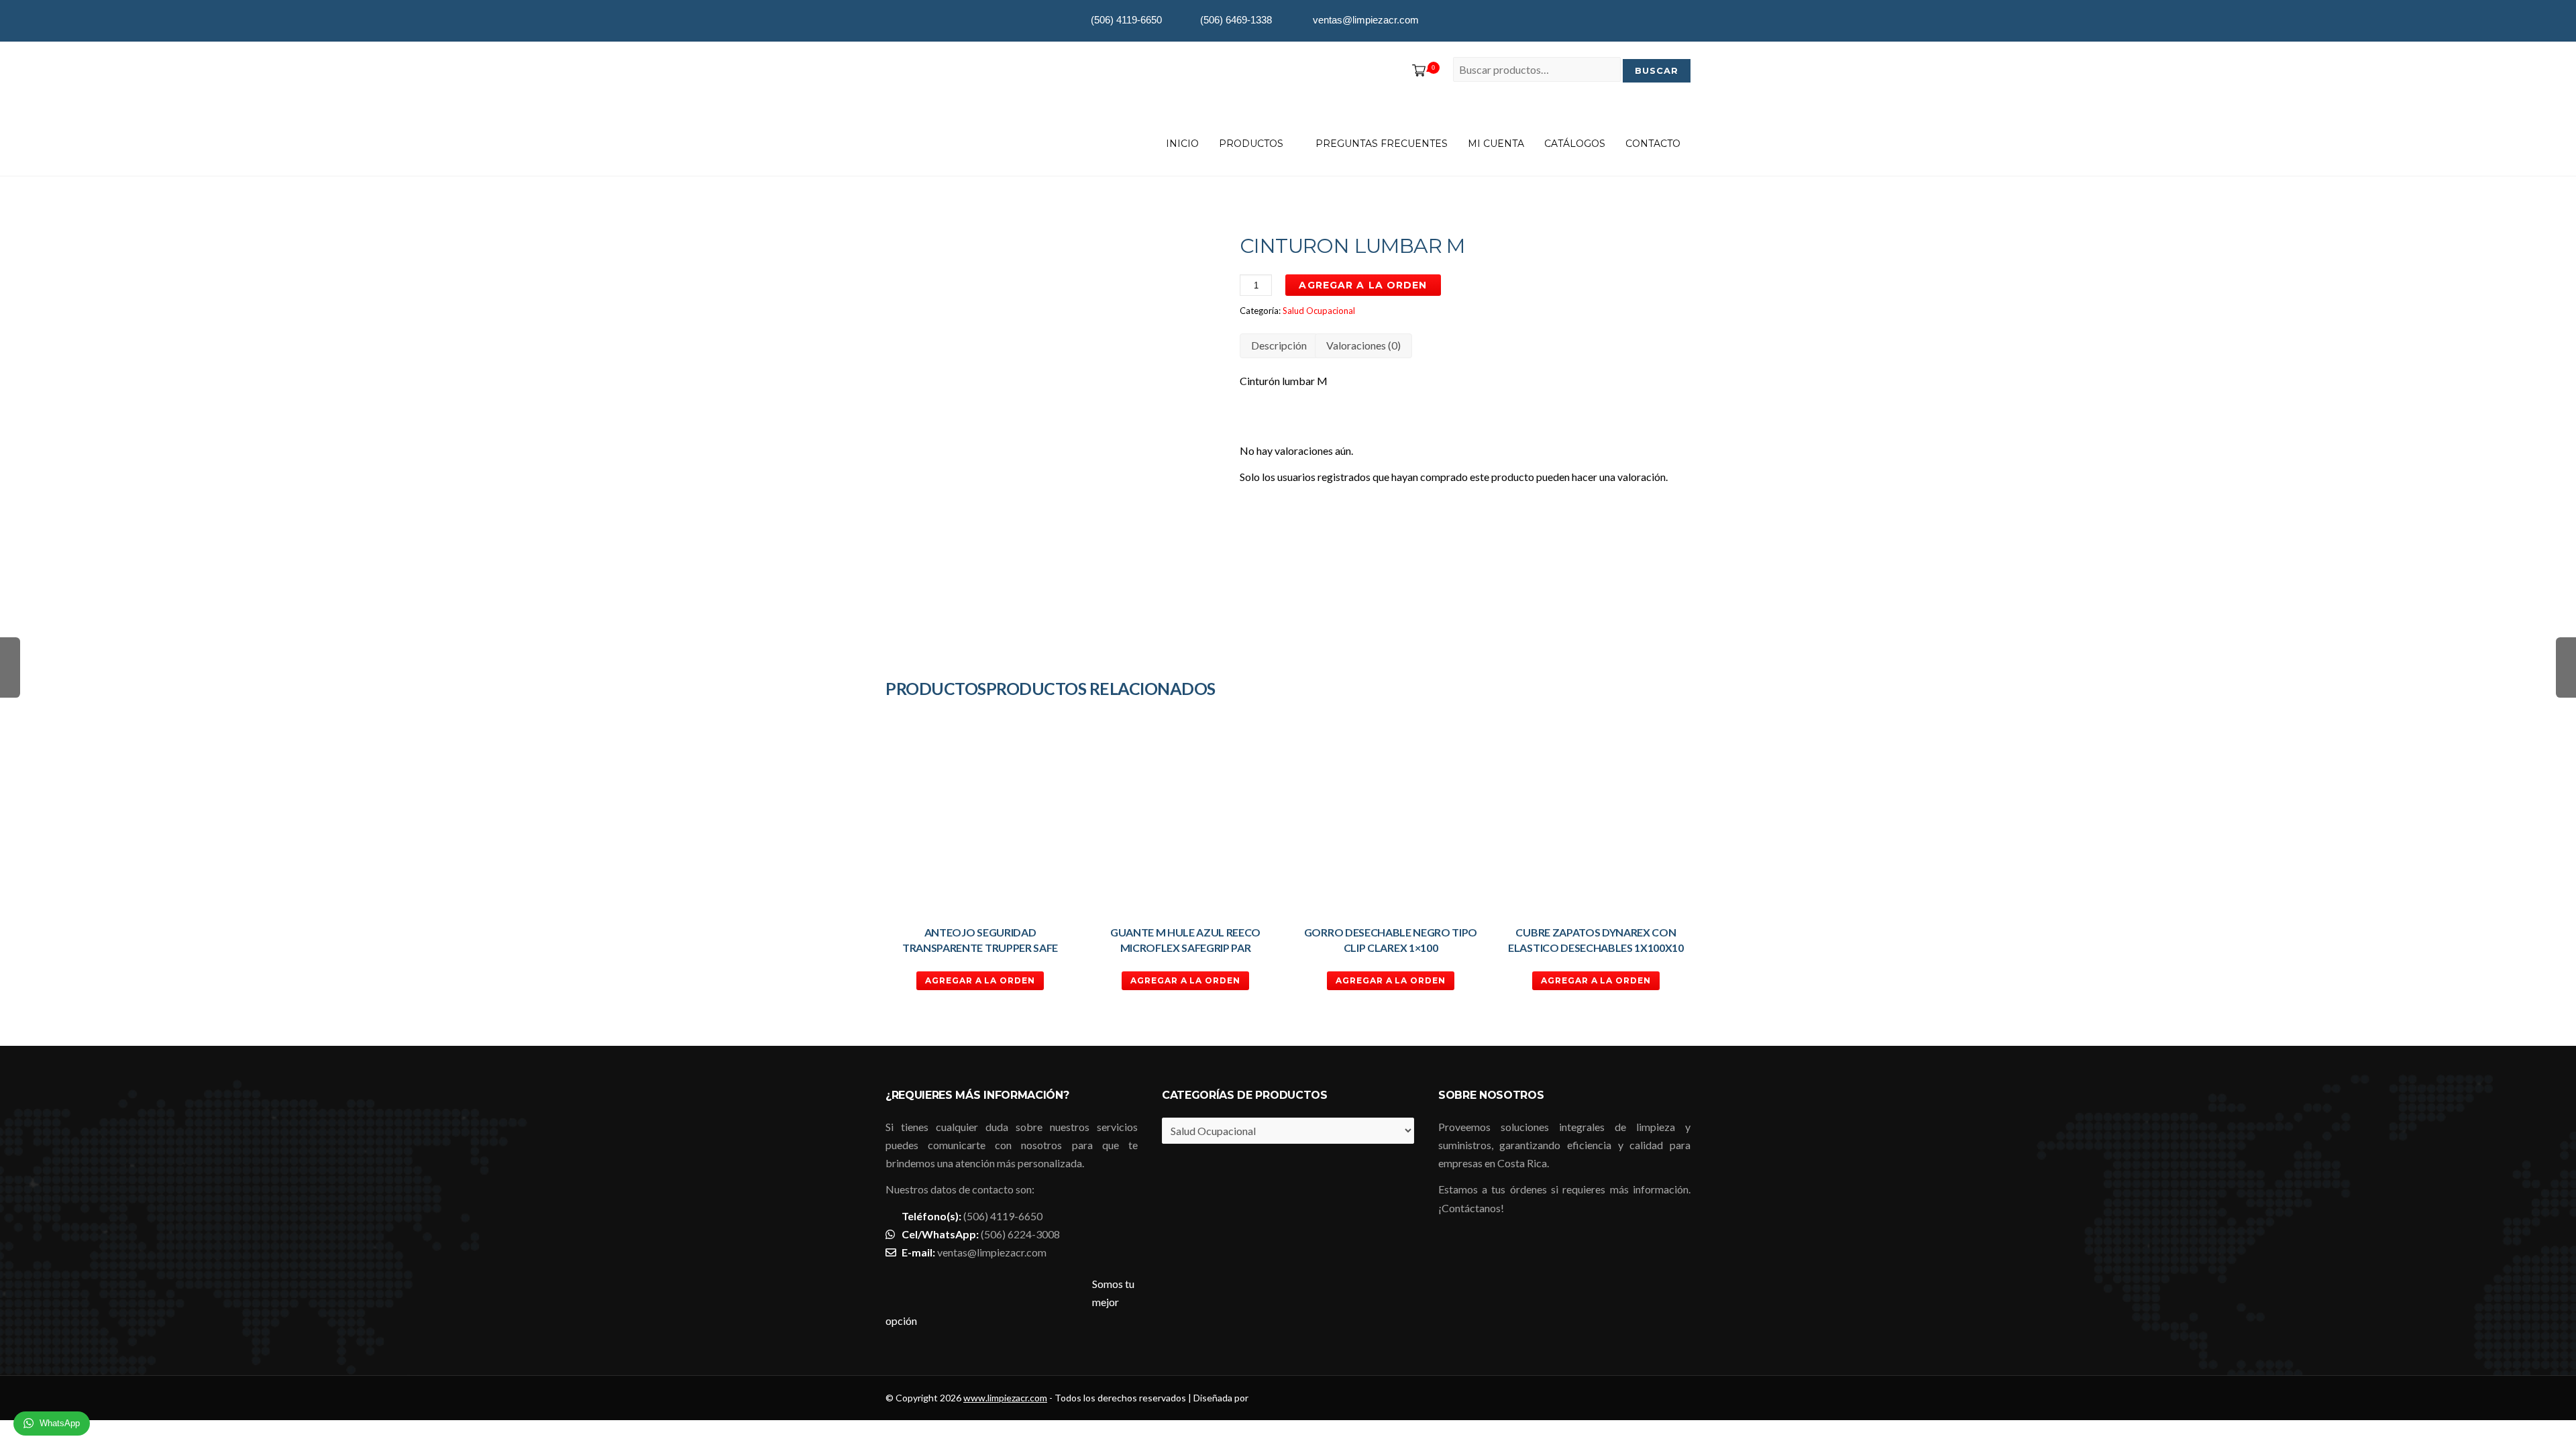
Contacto (1653, 144)
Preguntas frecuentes (1382, 144)
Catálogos (1575, 144)
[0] (1416, 71)
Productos (1251, 144)
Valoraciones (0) (1363, 345)
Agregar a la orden (1363, 285)
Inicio (1182, 144)
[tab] (1279, 346)
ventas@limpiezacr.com (992, 1252)
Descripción (1279, 345)
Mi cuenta (1496, 144)
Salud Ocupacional (1319, 311)
